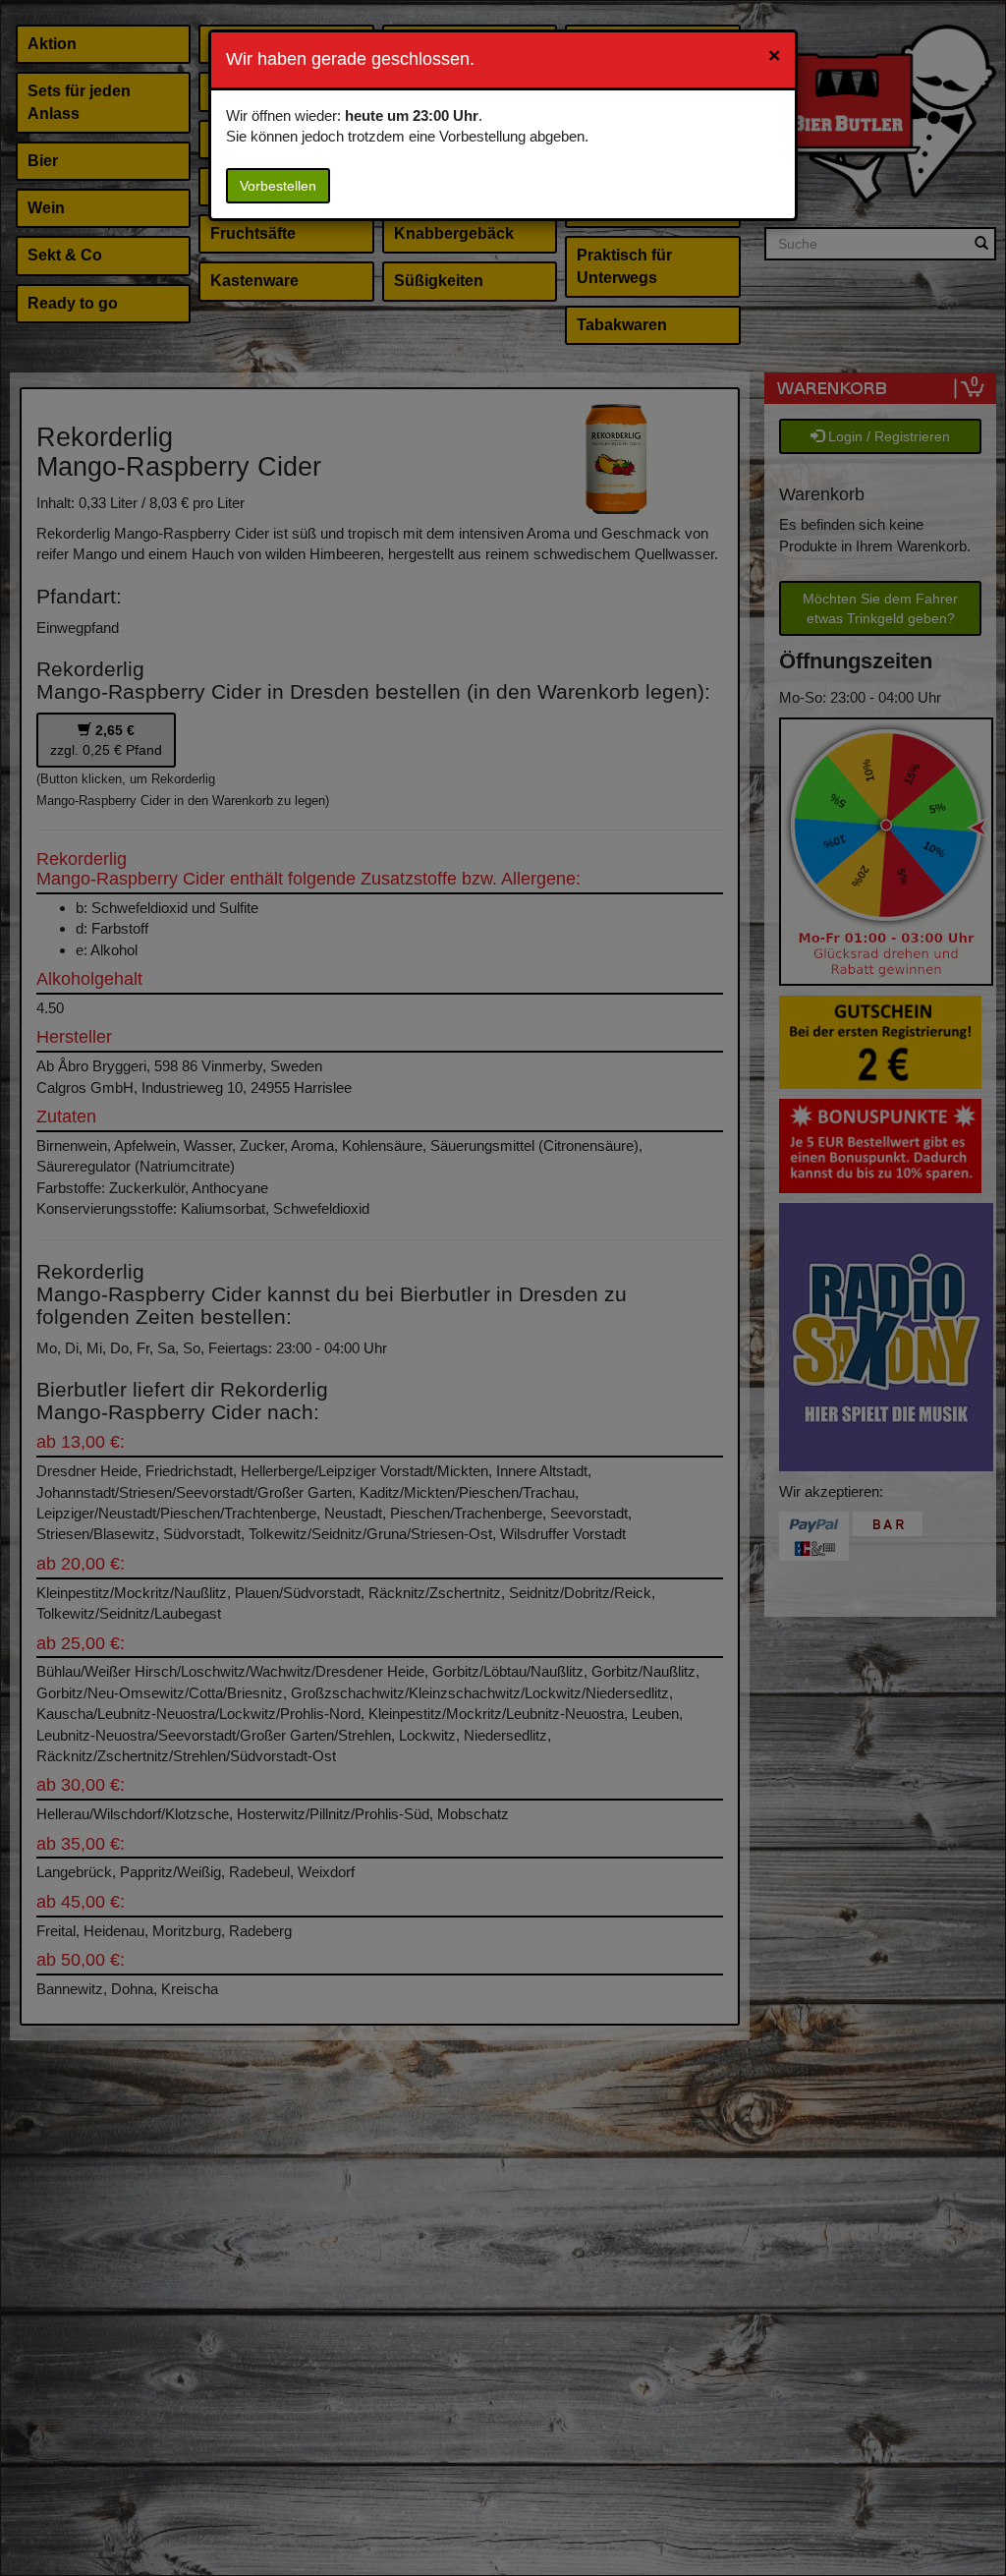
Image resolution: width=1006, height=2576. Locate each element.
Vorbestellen (278, 186)
